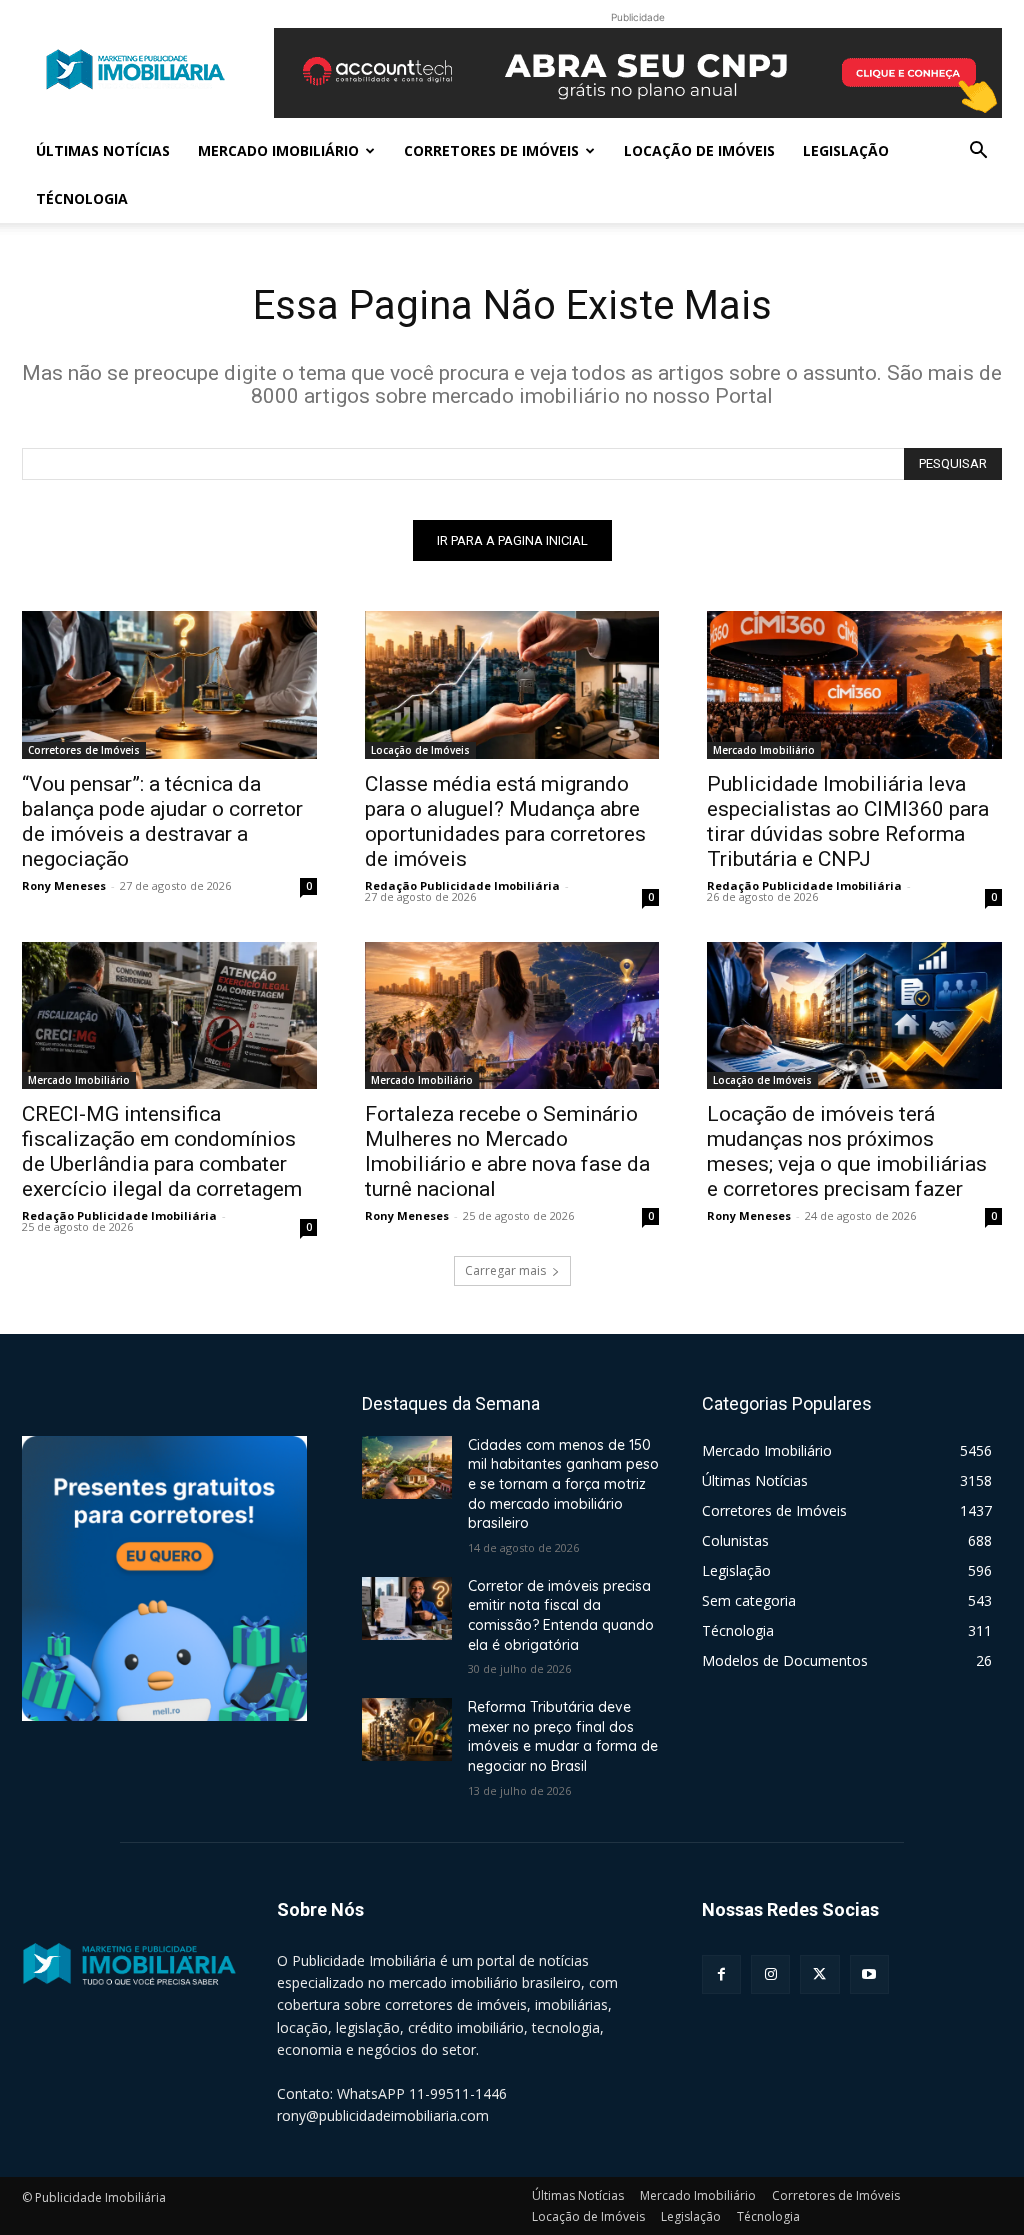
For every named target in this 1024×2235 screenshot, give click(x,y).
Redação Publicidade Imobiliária (462, 885)
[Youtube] (869, 1974)
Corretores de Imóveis (491, 150)
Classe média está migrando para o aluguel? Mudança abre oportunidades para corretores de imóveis (505, 821)
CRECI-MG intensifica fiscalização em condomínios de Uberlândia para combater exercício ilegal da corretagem (162, 1151)
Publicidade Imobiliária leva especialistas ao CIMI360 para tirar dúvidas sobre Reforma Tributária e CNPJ (848, 821)
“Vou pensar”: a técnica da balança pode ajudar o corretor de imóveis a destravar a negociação (162, 821)
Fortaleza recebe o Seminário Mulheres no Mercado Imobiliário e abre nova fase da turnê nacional (507, 1151)
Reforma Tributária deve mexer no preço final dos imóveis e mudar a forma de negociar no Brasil (563, 1736)
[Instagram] (770, 1974)
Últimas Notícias (103, 150)
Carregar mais (505, 1270)
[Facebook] (721, 1974)
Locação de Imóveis (699, 150)
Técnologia (82, 198)
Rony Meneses (64, 885)
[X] (819, 1974)
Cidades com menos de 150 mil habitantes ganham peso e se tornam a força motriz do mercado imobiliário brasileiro (563, 1484)
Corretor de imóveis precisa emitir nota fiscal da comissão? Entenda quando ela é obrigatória (561, 1615)
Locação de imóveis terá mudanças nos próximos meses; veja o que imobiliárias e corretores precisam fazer (847, 1151)
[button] (978, 152)
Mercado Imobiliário (278, 150)
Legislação (846, 150)
